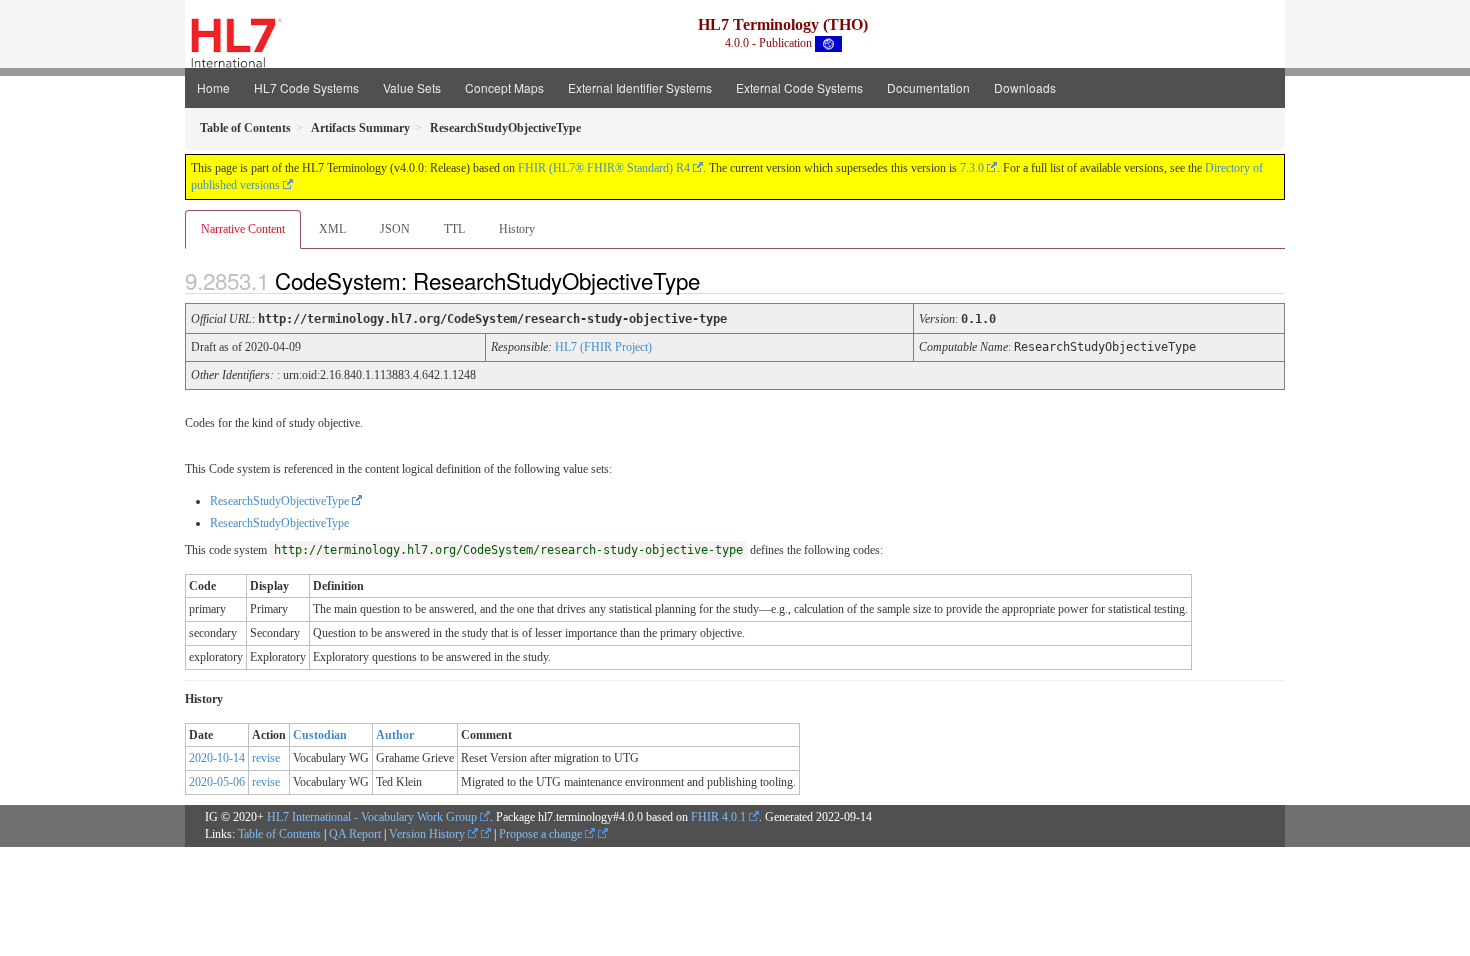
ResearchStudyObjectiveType (279, 501)
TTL (454, 229)
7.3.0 (972, 168)
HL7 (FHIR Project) (603, 347)
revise (266, 758)
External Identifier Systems (640, 87)
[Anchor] (717, 280)
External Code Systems (799, 87)
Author (395, 735)
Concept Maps (504, 87)
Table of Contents (279, 834)
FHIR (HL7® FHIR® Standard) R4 (604, 168)
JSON (395, 229)
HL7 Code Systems (306, 87)
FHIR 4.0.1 (718, 817)
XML (332, 229)
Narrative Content (243, 229)
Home (213, 87)
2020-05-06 (217, 782)
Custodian (320, 735)
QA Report (355, 834)
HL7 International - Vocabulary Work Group (372, 817)
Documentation (928, 87)
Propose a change (542, 834)
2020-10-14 (217, 758)
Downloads (1025, 87)
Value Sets (412, 87)
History (517, 229)
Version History (428, 834)
